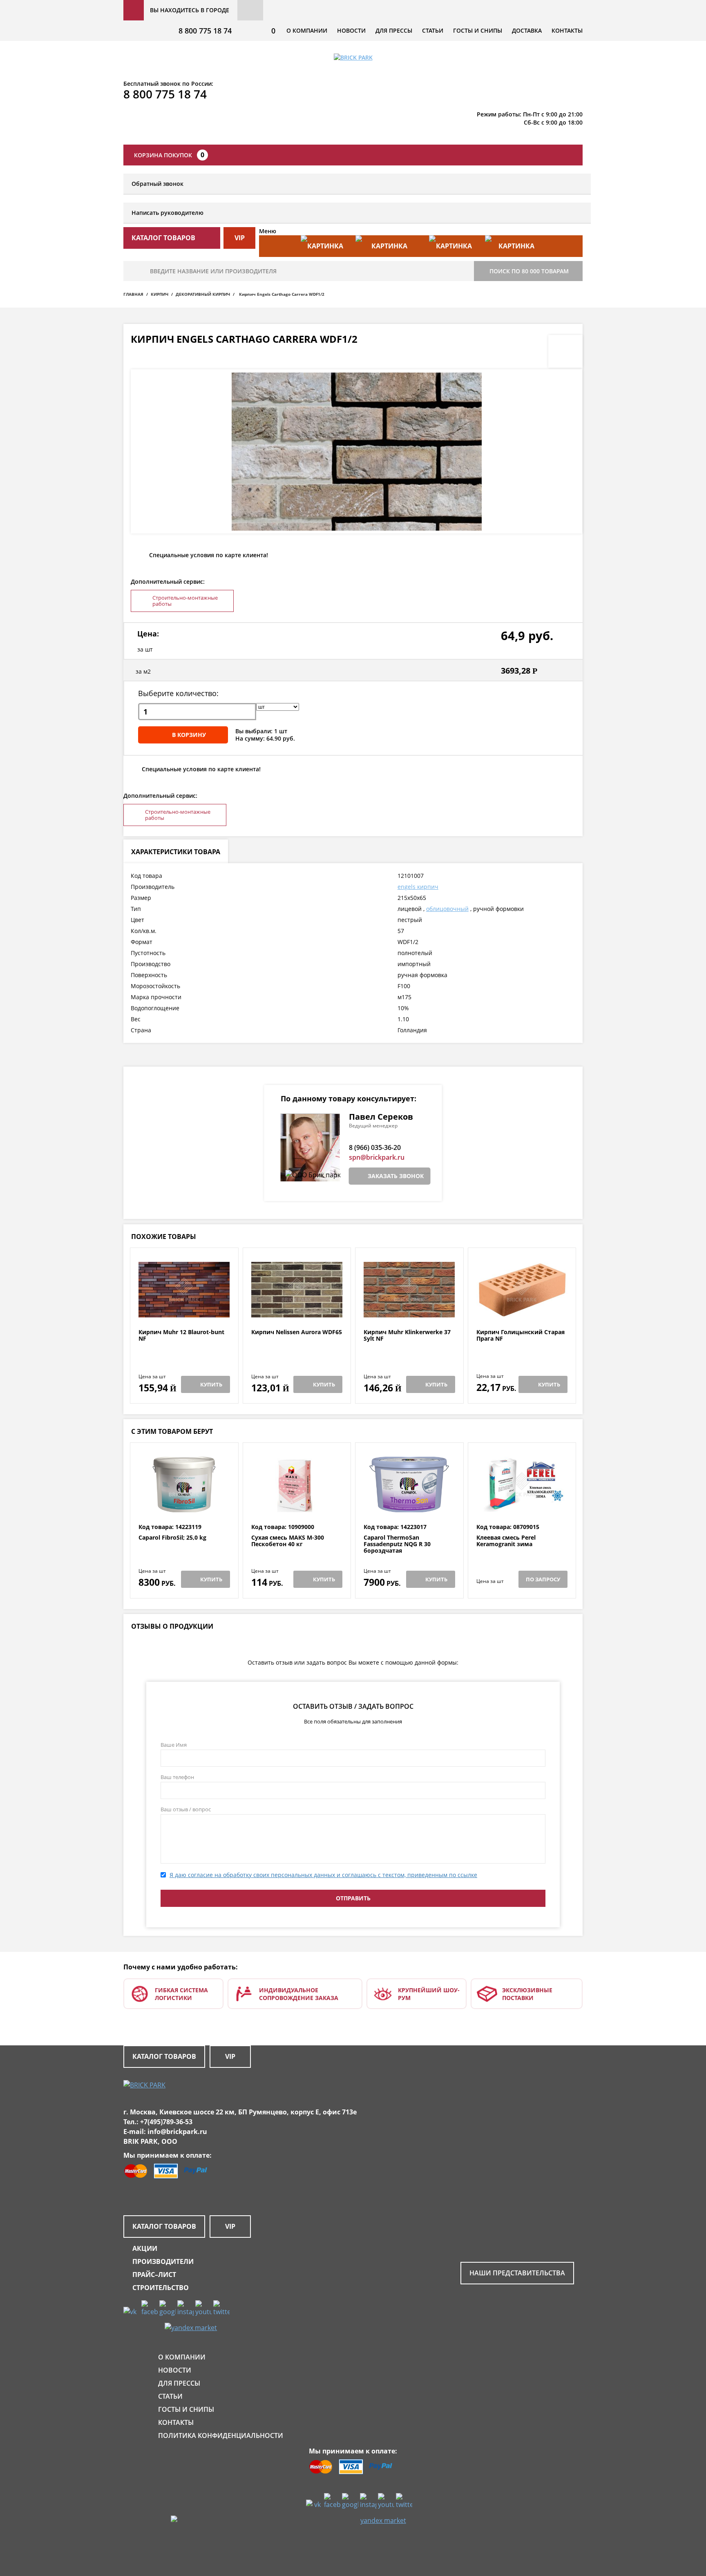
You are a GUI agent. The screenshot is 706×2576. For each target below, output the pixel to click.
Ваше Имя (174, 1745)
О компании (307, 30)
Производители (163, 2261)
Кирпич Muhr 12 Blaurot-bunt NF (181, 1336)
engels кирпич (418, 887)
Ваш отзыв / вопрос (186, 1809)
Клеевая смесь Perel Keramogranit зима (506, 1541)
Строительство (161, 2288)
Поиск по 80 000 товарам (529, 271)
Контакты (567, 30)
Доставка (527, 30)
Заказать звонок (396, 1176)
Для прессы (394, 30)
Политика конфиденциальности (221, 2435)
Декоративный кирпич (203, 294)
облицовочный (447, 909)
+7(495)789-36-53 (166, 2122)
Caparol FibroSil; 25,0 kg (172, 1538)
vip (240, 238)
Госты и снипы (478, 30)
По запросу (543, 1579)
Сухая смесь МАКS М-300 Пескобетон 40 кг (288, 1541)
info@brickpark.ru (177, 2132)
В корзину (189, 735)
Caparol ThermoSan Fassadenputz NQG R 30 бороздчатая (397, 1544)
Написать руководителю (168, 213)
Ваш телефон (177, 1777)
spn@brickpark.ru (377, 1157)
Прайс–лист (154, 2275)
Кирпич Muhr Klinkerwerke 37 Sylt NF (407, 1336)
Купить (211, 1384)
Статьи (433, 30)
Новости (351, 30)
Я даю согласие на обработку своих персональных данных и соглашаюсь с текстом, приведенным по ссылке (323, 1875)
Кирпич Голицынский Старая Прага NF (521, 1336)
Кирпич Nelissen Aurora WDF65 (297, 1332)
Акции (145, 2248)
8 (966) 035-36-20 (375, 1147)
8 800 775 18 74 (205, 31)
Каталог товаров (164, 2056)
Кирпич (160, 294)
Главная (133, 294)
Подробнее (184, 1309)
